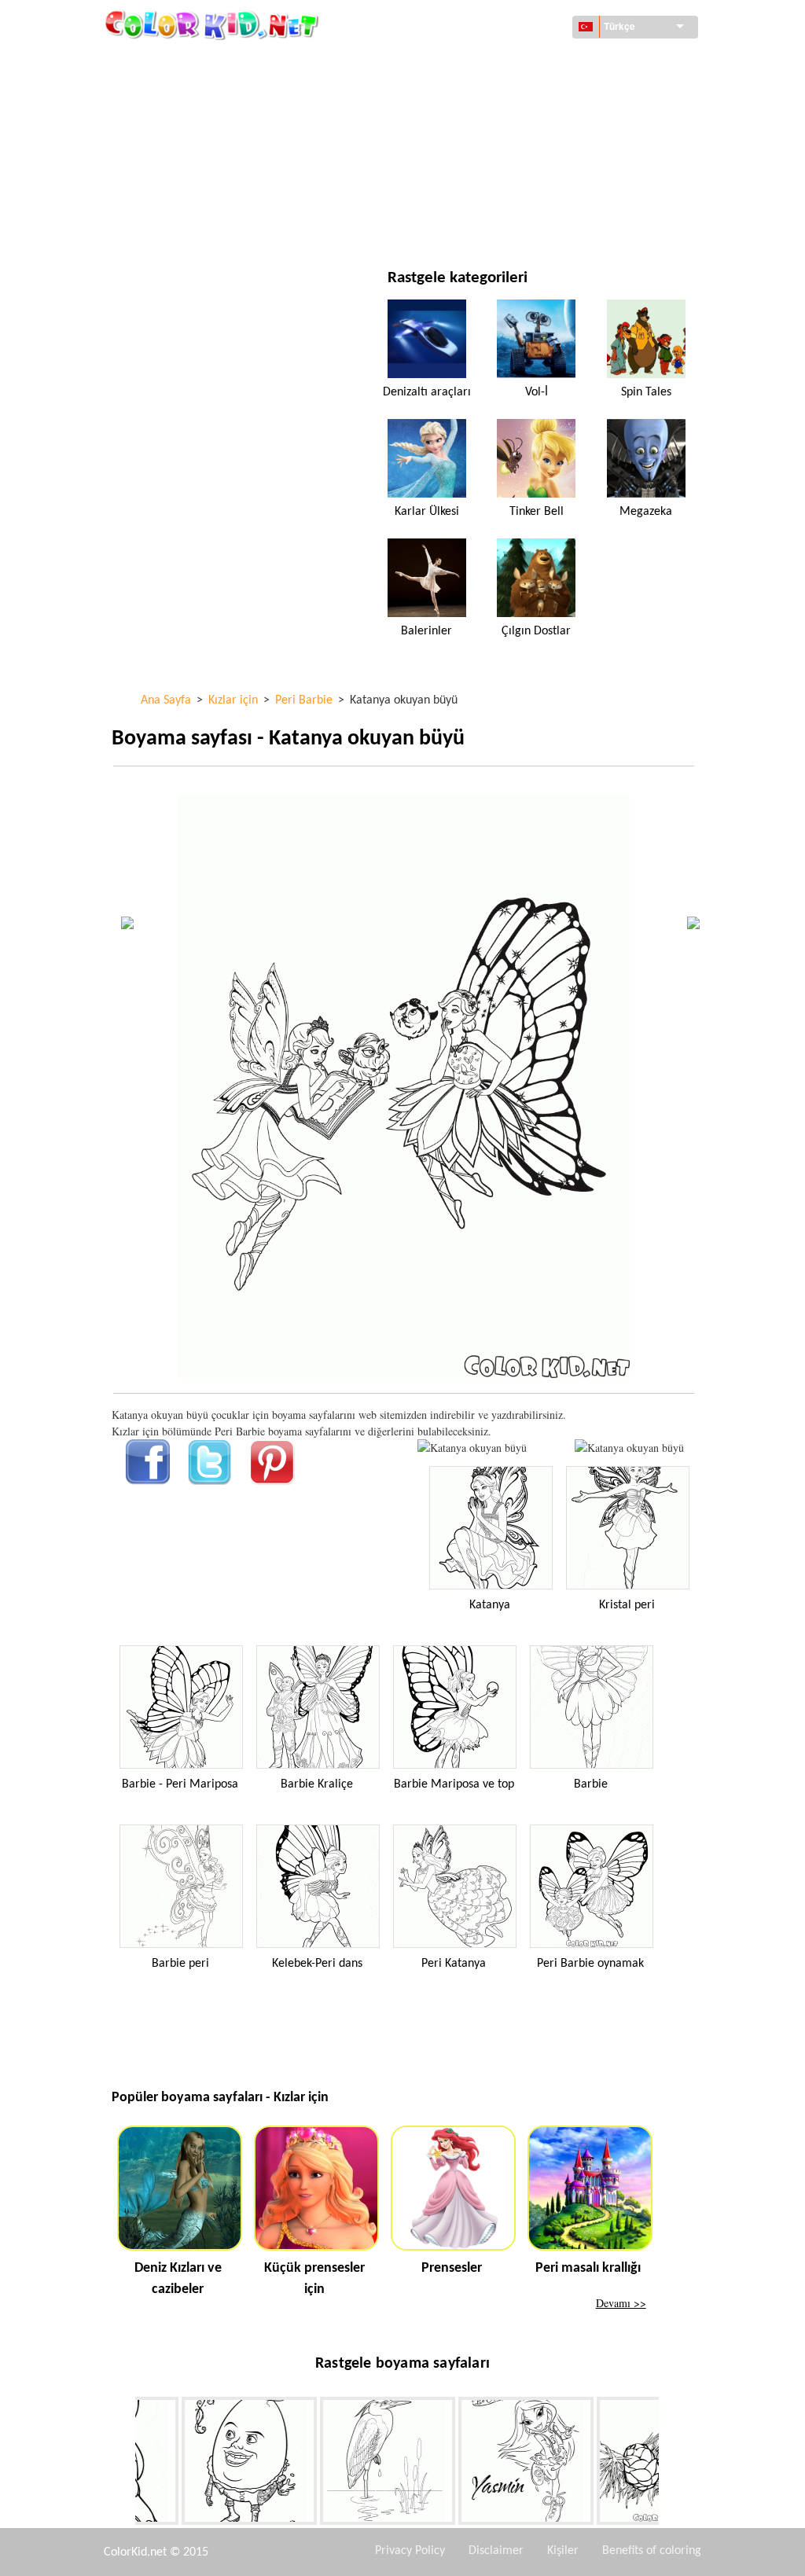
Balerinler (426, 631)
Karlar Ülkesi (427, 512)
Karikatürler (182, 127)
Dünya (470, 62)
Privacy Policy (410, 2551)
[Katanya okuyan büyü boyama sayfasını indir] (629, 1448)
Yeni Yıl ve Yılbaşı (498, 191)
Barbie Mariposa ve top (454, 1784)
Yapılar (166, 95)
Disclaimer (496, 2551)
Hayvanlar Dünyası (502, 95)
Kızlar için (480, 127)
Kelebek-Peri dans (317, 1964)
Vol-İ (537, 392)
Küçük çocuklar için (200, 191)
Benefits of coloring (652, 2551)
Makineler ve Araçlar (204, 62)
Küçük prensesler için (314, 2279)
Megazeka (646, 512)
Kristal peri (627, 1605)
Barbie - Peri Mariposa (180, 1784)
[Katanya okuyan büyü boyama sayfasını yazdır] (472, 1448)
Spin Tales (646, 392)
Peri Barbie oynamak (590, 1964)
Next (671, 2464)
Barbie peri (180, 1964)
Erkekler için (487, 159)
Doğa (467, 224)
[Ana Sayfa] (214, 24)
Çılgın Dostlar (536, 631)
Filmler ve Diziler (193, 224)
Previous (123, 2464)
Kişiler (563, 2551)
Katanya (490, 1605)
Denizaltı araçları (427, 392)
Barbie (591, 1784)
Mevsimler (176, 159)
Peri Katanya (454, 1964)
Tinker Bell (537, 512)
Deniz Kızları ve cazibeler (178, 2279)
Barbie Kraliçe (317, 1784)
